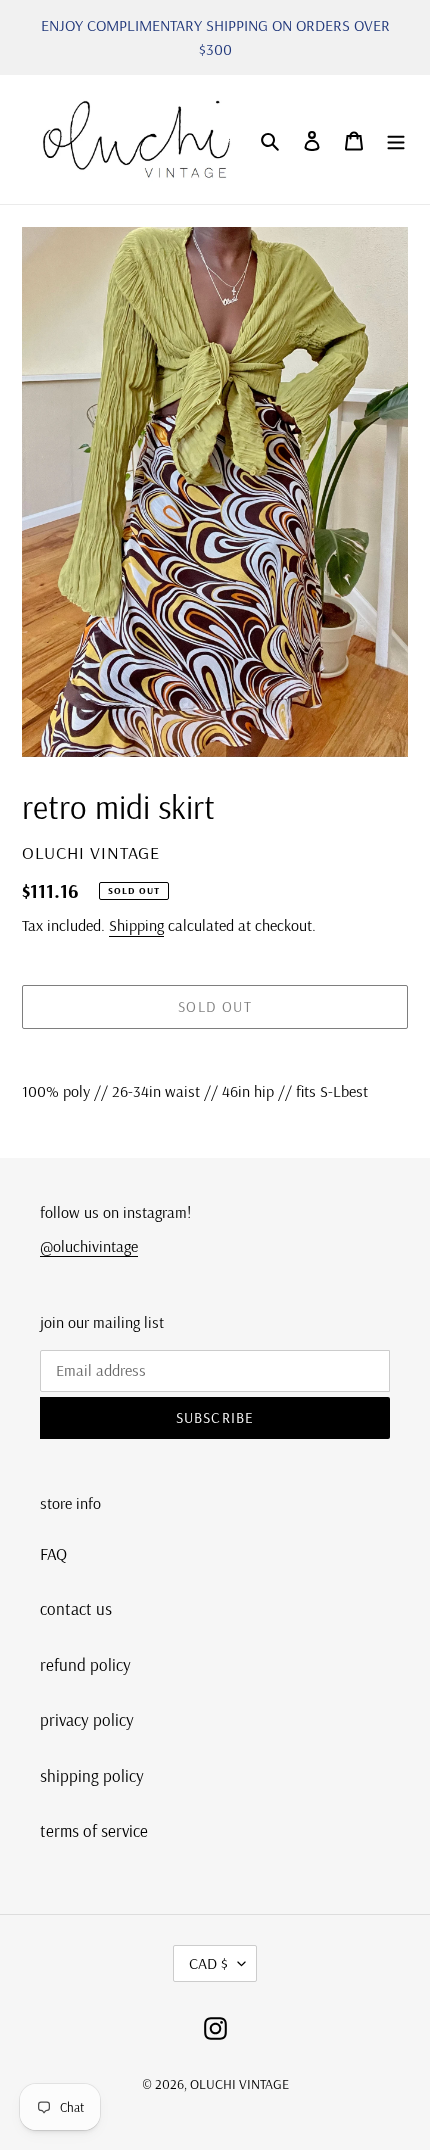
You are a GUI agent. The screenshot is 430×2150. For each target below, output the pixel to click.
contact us (76, 1608)
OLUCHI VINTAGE (239, 2084)
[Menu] (396, 140)
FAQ (53, 1553)
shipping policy (92, 1775)
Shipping (136, 925)
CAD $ (208, 1963)
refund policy (85, 1664)
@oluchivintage (89, 1246)
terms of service (94, 1830)
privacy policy (87, 1719)
